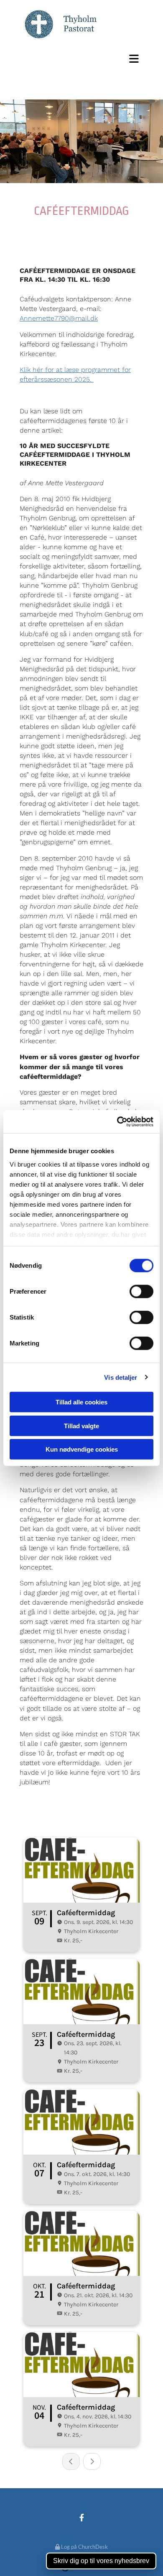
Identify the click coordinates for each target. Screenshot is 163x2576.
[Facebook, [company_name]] (82, 2518)
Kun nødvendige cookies (82, 1449)
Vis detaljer (121, 1377)
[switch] (141, 1292)
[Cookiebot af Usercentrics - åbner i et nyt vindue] (117, 1121)
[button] (81, 59)
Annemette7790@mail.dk (59, 318)
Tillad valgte (81, 1426)
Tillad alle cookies (81, 1402)
